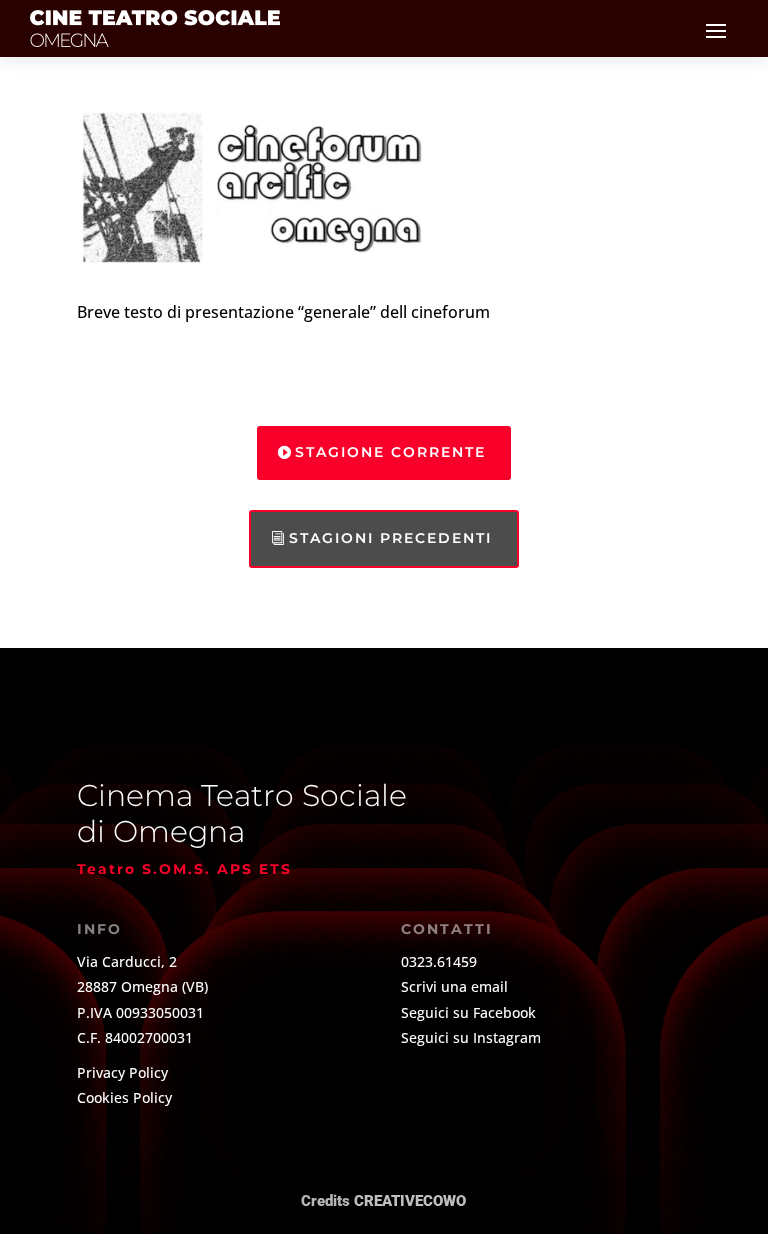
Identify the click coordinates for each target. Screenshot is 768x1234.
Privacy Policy (122, 1072)
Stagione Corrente (390, 452)
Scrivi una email (454, 986)
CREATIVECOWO (410, 1201)
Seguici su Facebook (468, 1012)
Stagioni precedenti (390, 538)
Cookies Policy (124, 1097)
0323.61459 (439, 961)
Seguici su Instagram (471, 1037)
